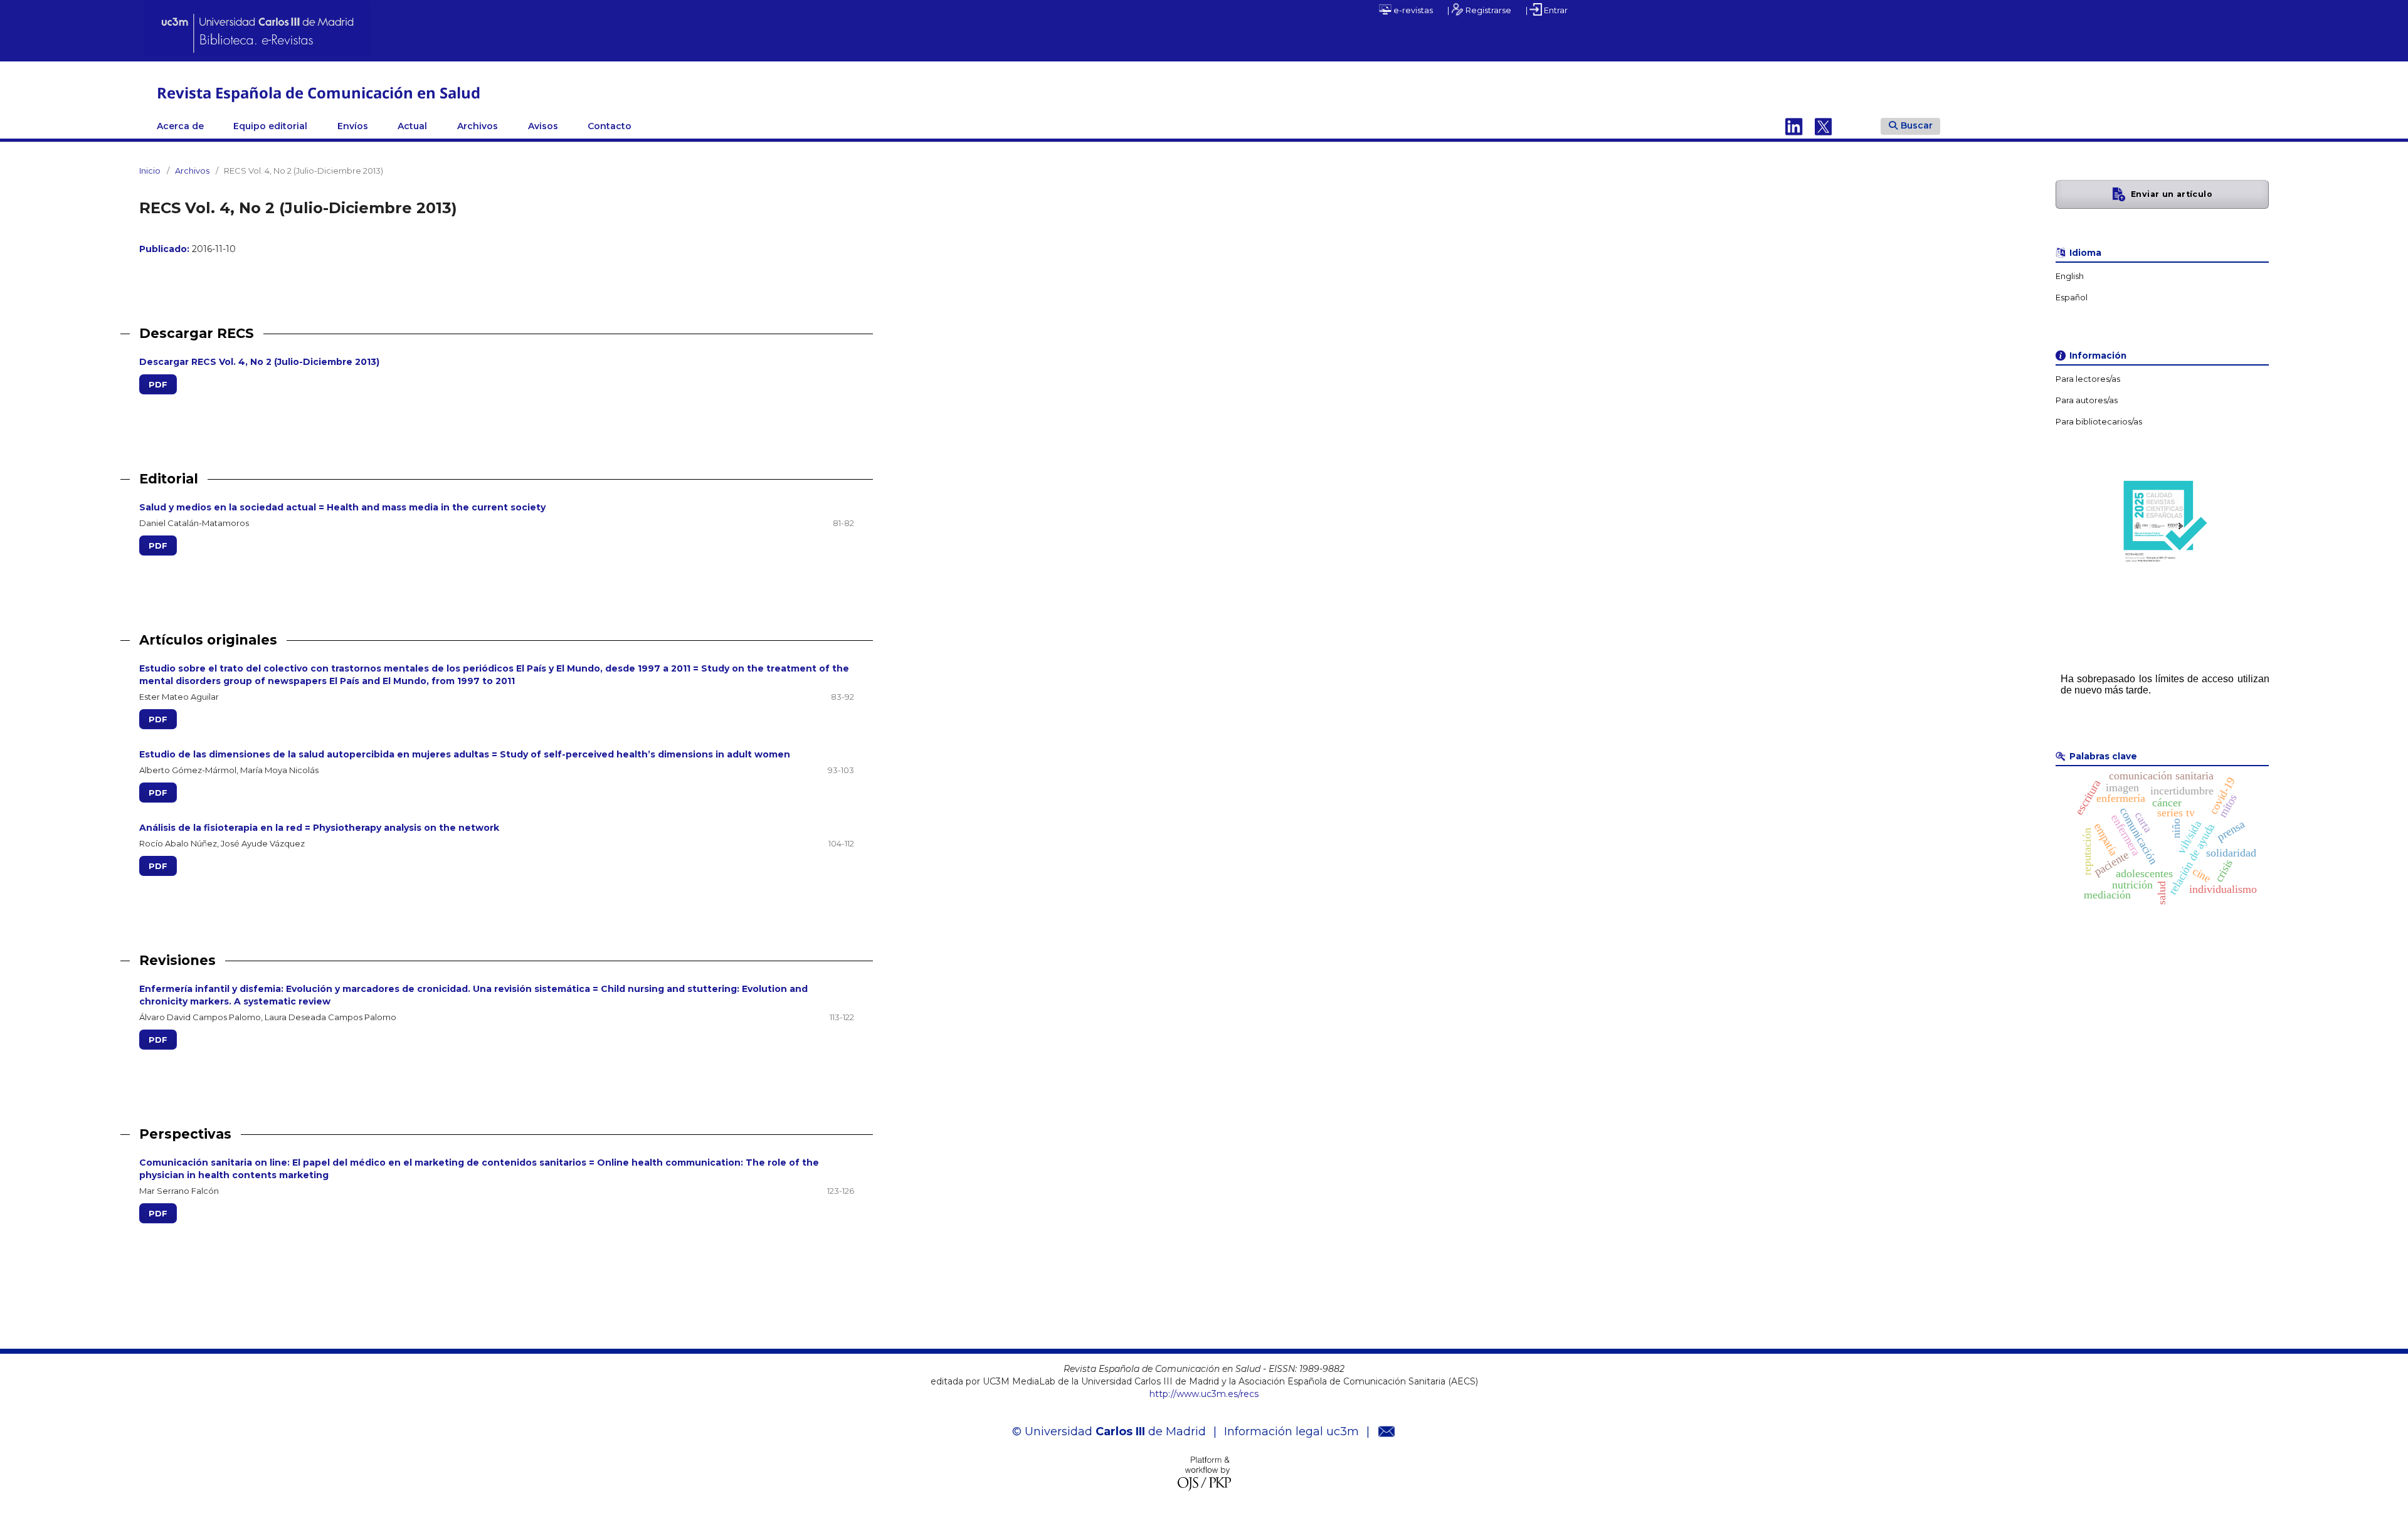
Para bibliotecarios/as (2099, 422)
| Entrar (1547, 10)
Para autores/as (2087, 400)
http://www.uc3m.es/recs (1204, 1394)
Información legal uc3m (1291, 1431)
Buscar (1917, 125)
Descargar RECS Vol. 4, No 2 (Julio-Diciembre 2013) (259, 362)
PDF (158, 384)
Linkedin (1794, 126)
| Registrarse (1479, 10)
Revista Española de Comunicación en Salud (319, 92)
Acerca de (180, 126)
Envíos (353, 126)
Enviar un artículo (2172, 194)
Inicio (150, 171)
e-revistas (1412, 10)
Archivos (478, 126)
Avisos (543, 126)
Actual (412, 126)
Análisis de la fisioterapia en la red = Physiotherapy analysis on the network (319, 828)
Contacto (610, 126)
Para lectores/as (2088, 379)
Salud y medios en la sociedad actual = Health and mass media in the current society (342, 507)
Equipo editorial (270, 126)
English (2070, 276)
